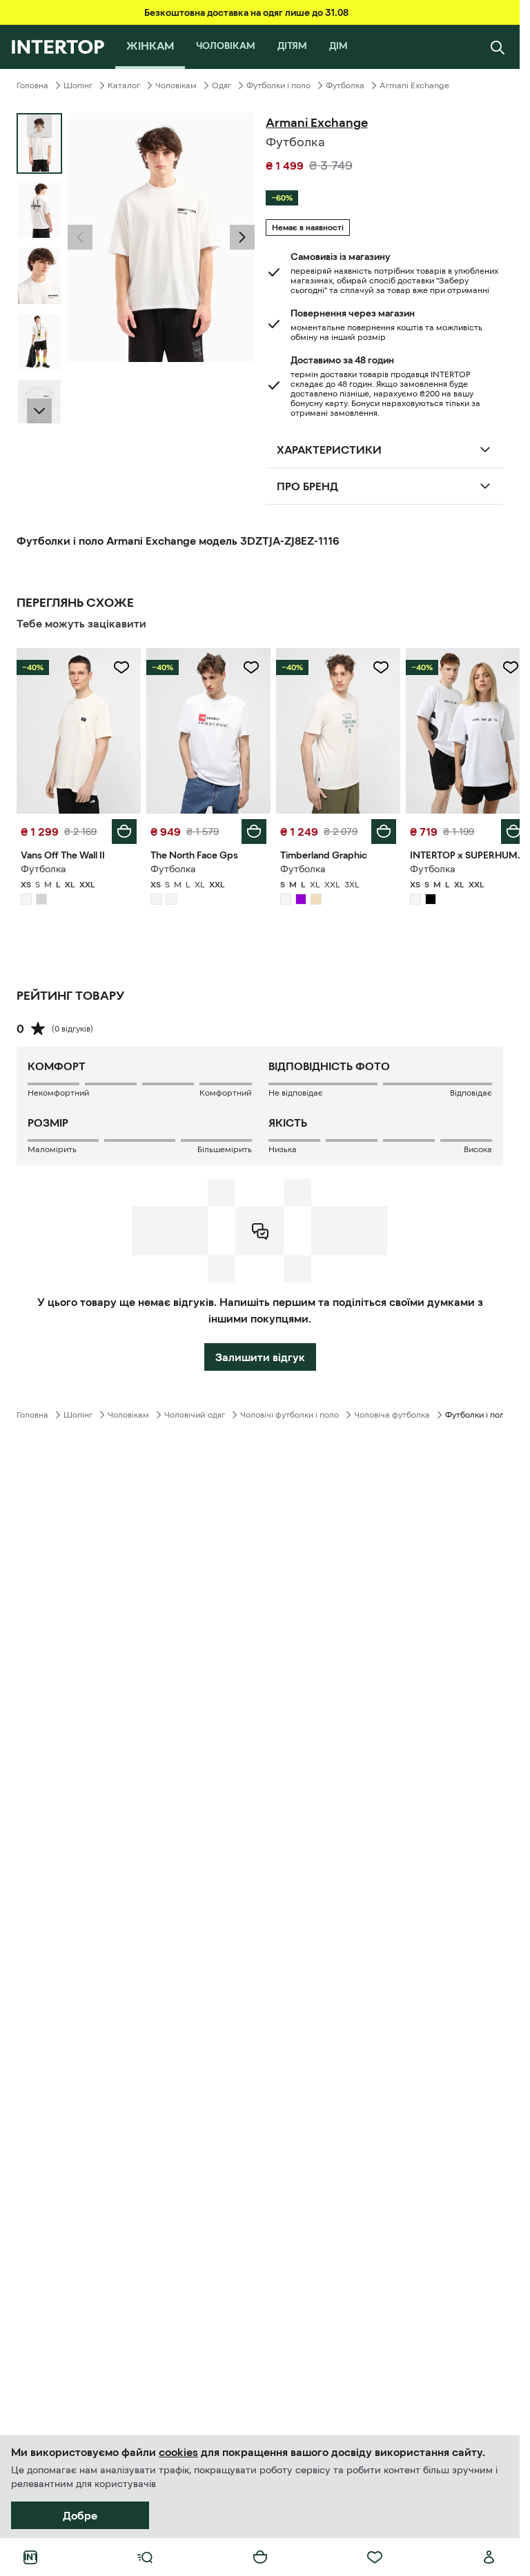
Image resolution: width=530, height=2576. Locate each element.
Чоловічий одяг (195, 1411)
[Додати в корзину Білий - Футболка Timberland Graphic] (376, 828)
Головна (32, 85)
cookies (178, 2452)
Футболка (345, 85)
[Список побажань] (375, 2557)
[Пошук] (498, 47)
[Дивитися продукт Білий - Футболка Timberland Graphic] (332, 729)
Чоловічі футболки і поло (289, 1411)
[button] (80, 237)
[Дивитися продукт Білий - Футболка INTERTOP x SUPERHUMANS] (459, 729)
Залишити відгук (260, 1354)
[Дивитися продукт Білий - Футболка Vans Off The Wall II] (77, 729)
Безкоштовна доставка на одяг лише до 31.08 (246, 12)
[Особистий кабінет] (489, 2557)
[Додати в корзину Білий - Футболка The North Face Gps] (249, 828)
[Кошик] (260, 2557)
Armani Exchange (414, 85)
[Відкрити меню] (145, 2557)
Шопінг (78, 85)
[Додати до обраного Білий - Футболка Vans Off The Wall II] (119, 667)
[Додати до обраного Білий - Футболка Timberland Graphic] (373, 667)
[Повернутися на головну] (58, 47)
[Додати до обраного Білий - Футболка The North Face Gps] (246, 667)
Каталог (124, 85)
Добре (80, 2515)
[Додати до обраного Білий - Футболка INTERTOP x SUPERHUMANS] (500, 667)
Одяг (222, 85)
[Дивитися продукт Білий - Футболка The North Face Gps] (204, 729)
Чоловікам (176, 85)
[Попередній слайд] (80, 237)
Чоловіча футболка (392, 1411)
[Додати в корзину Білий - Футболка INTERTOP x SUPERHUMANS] (503, 828)
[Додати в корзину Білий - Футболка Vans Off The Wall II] (121, 828)
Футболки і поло (278, 85)
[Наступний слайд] (39, 411)
